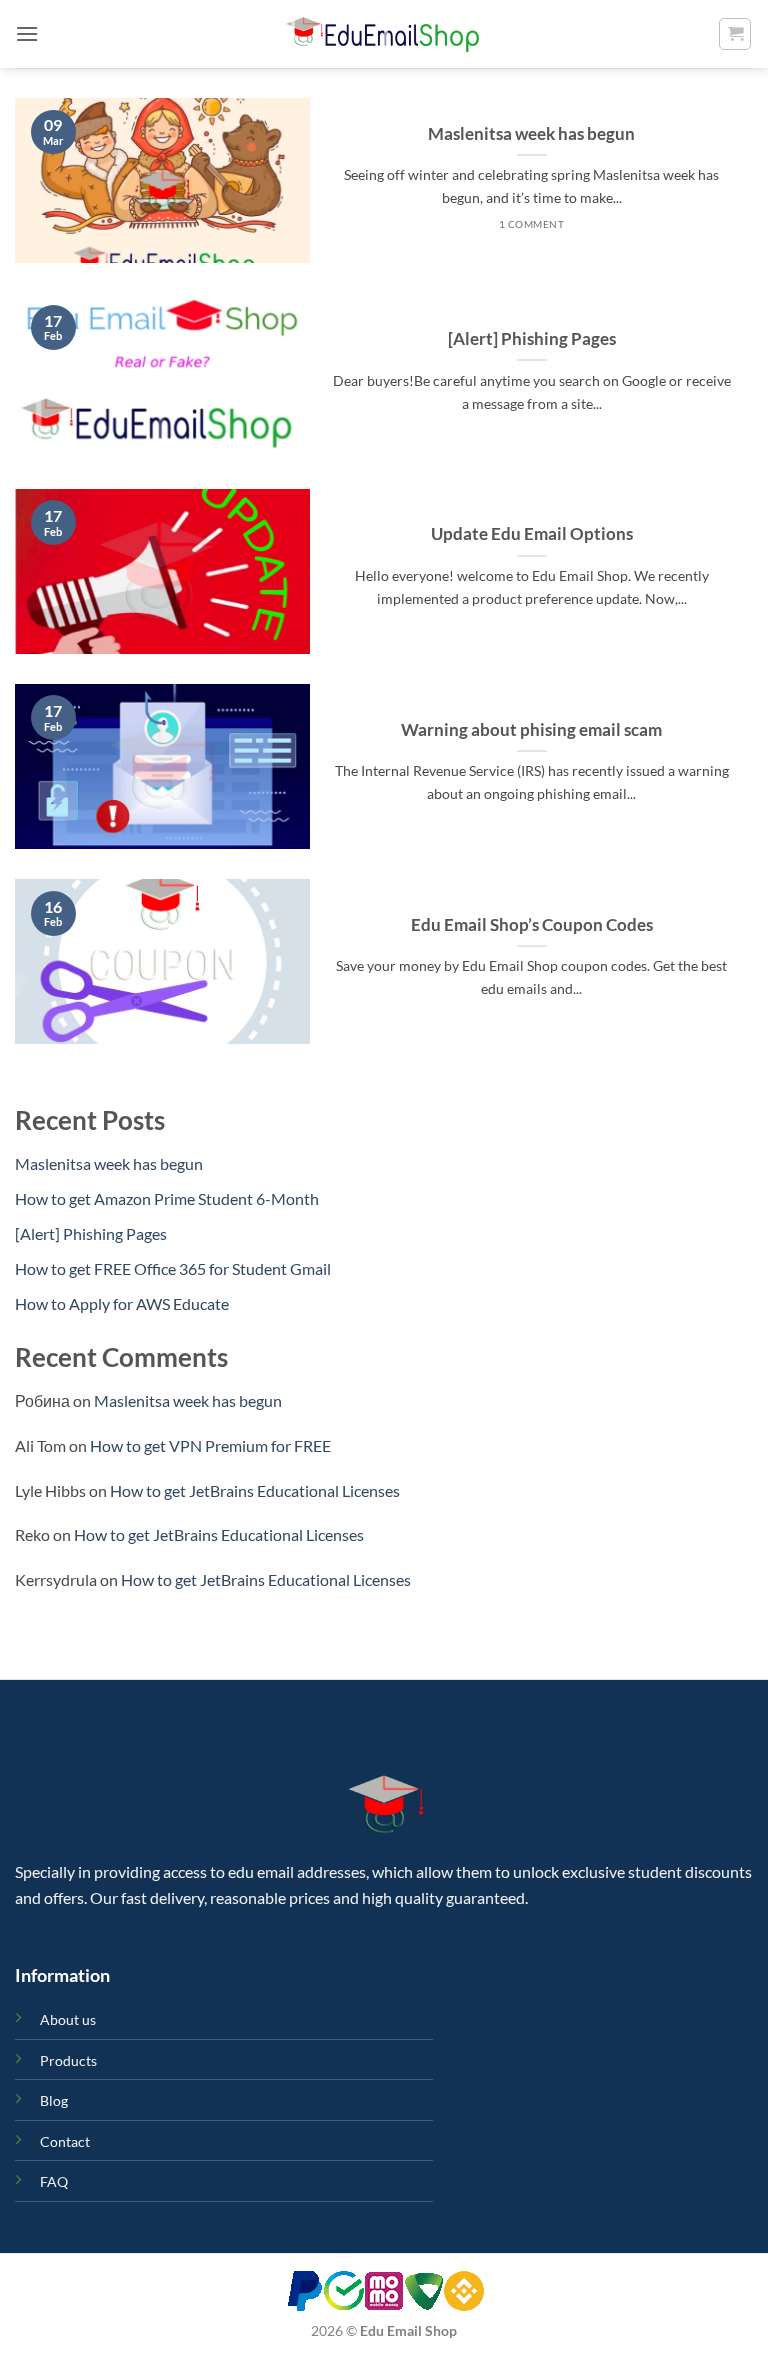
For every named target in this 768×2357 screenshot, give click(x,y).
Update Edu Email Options (532, 534)
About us (68, 2019)
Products (68, 2060)
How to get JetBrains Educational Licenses (255, 1490)
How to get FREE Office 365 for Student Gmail (173, 1268)
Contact (65, 2141)
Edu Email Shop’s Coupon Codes (532, 925)
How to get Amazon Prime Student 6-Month (167, 1198)
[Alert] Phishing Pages (532, 339)
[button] (27, 33)
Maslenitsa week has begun (531, 134)
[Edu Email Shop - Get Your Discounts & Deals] (384, 34)
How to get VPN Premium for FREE (210, 1445)
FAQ (54, 2181)
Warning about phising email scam (531, 730)
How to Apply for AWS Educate (122, 1303)
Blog (54, 2100)
